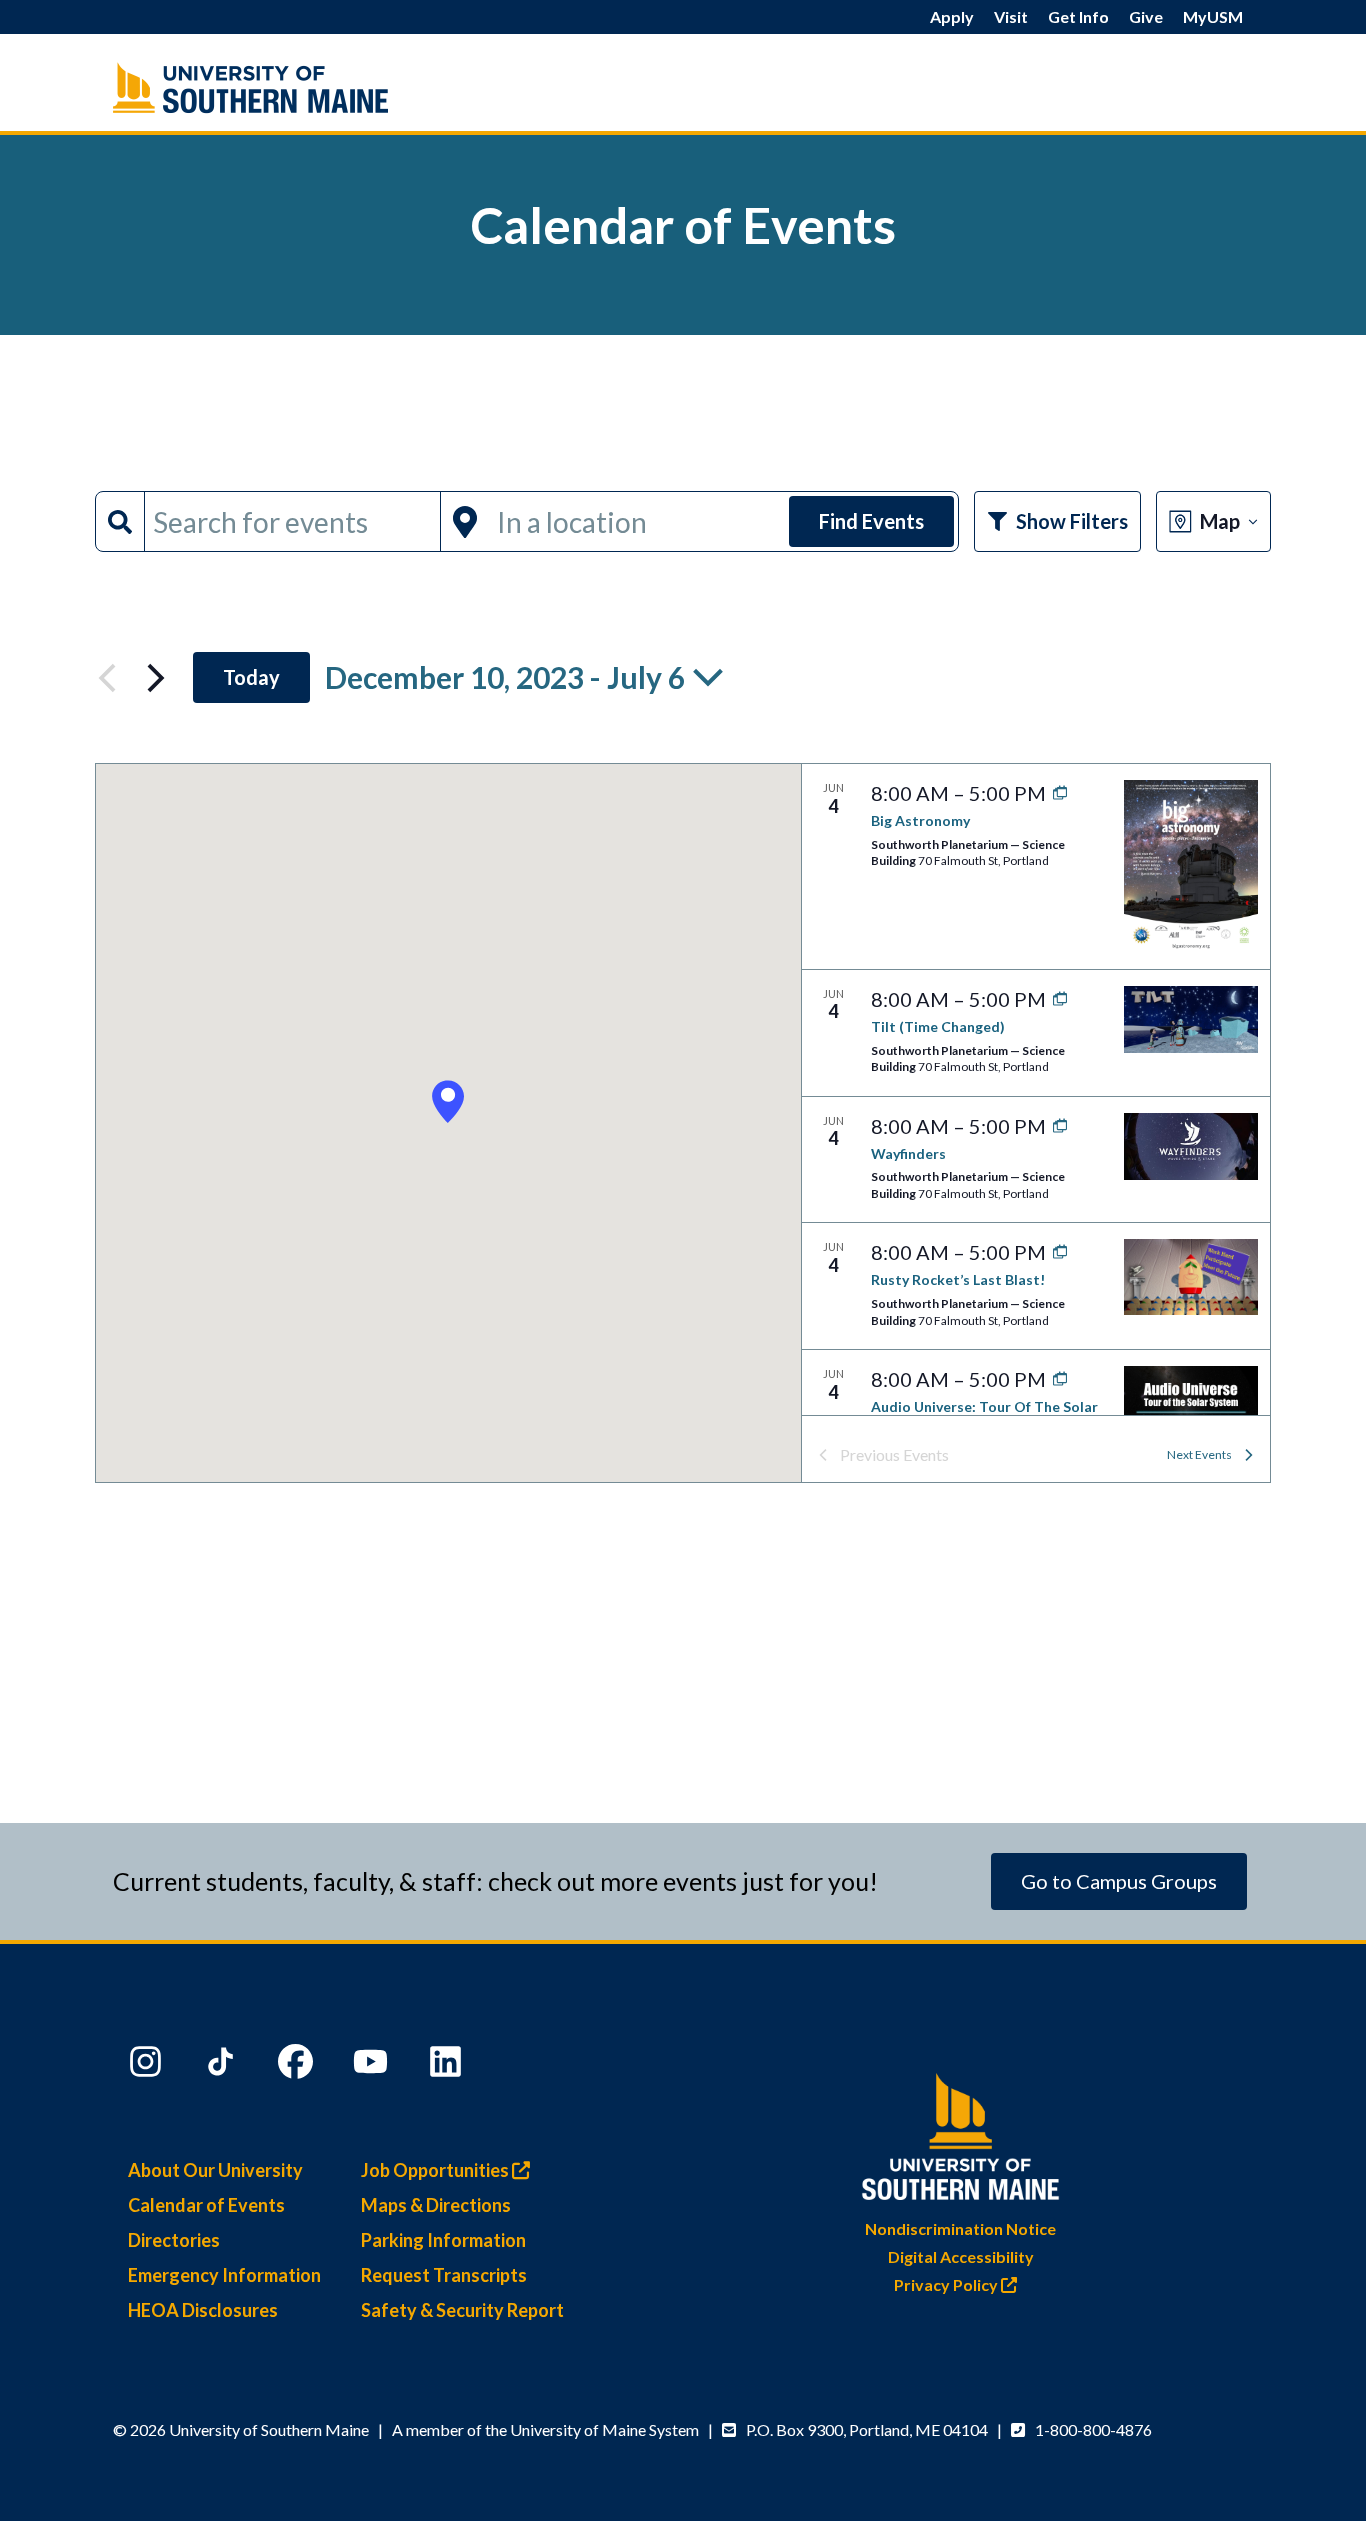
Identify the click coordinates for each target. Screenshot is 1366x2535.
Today (251, 677)
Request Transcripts (444, 2275)
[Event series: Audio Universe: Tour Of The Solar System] (1055, 1379)
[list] (1036, 1089)
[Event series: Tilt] (1055, 999)
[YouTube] (373, 2066)
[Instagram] (148, 2066)
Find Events (871, 521)
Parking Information (443, 2240)
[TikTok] (223, 2066)
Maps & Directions (436, 2205)
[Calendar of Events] (293, 87)
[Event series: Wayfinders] (1055, 1126)
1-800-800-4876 (1093, 2429)
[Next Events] (156, 678)
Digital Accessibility (961, 2256)
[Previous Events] (107, 678)
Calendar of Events (206, 2205)
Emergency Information (224, 2275)
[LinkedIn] (448, 2066)
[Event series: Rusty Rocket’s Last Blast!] (1055, 1252)
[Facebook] (298, 2066)
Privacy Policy (947, 2284)
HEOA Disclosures (203, 2310)
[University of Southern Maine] (961, 2132)
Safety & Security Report (462, 2310)
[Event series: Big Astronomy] (1055, 793)
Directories (174, 2240)
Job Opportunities (436, 2170)
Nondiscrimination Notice (960, 2228)
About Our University (215, 2170)
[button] (448, 1101)
